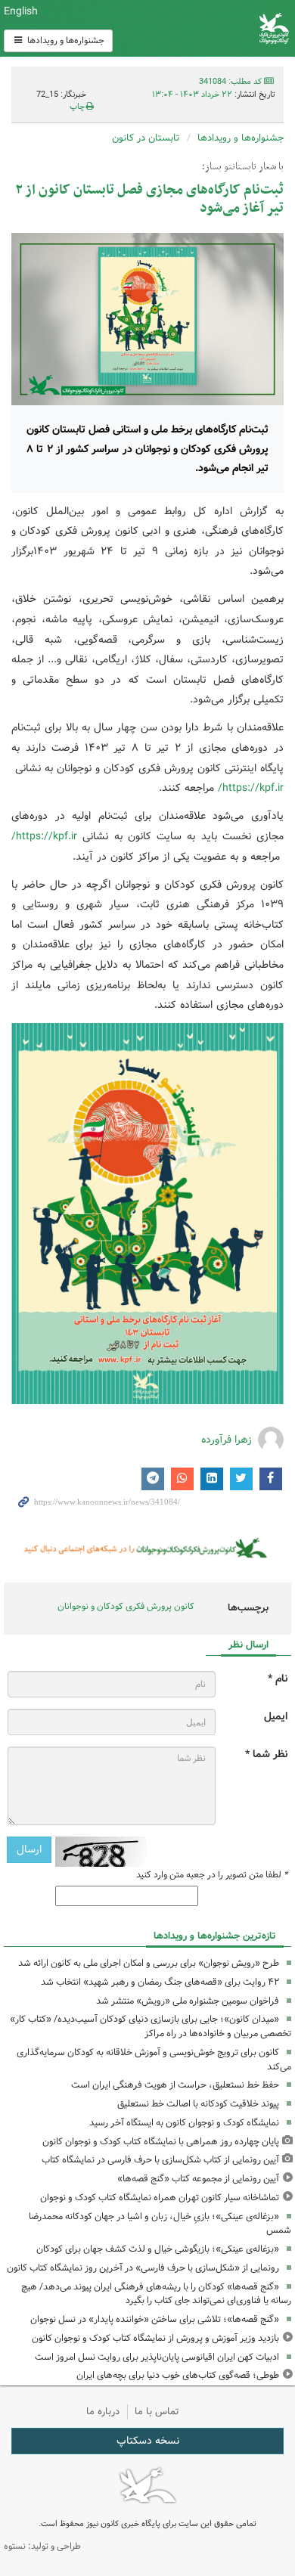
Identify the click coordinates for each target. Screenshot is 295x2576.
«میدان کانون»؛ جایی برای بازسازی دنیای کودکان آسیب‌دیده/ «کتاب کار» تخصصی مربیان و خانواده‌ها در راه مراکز (151, 2026)
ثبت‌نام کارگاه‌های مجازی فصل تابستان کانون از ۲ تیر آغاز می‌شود (149, 199)
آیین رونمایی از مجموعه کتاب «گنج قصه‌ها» (198, 2179)
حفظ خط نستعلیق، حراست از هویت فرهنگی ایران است (175, 2085)
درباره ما (103, 2412)
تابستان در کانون (146, 138)
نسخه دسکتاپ (148, 2441)
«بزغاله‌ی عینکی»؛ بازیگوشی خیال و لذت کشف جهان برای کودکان (158, 2249)
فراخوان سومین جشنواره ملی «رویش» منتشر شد (188, 2001)
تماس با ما (157, 2412)
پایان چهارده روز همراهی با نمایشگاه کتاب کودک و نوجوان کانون (161, 2142)
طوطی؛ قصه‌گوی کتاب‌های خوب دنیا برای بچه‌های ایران (178, 2375)
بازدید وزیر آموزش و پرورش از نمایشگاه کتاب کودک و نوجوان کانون (155, 2338)
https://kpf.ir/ (251, 788)
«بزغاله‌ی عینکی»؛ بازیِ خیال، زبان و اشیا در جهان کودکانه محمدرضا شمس (160, 2224)
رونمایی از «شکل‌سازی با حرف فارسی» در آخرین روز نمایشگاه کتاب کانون (143, 2268)
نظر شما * (266, 1755)
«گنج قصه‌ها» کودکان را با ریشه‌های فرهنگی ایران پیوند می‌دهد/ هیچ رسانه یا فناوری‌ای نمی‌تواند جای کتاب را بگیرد (156, 2294)
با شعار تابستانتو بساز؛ (243, 167)
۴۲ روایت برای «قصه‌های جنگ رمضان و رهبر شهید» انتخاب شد (160, 1982)
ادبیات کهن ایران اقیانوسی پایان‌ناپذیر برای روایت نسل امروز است (157, 2357)
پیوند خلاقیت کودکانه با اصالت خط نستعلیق (198, 2104)
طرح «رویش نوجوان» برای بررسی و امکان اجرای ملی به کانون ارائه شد (149, 1963)
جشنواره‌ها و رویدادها (65, 40)
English (21, 11)
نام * (278, 1679)
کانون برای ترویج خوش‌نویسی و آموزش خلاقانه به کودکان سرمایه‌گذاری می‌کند (154, 2060)
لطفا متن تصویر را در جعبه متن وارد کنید (212, 1875)
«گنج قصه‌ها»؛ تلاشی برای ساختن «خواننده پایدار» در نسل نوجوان (155, 2319)
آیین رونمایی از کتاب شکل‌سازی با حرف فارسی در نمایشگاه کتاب (160, 2160)
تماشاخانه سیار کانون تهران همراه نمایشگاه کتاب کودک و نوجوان (160, 2198)
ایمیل (276, 1717)
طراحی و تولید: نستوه (42, 2546)
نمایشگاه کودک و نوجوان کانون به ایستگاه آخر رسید (184, 2123)
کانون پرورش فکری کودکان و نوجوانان (197, 28)
